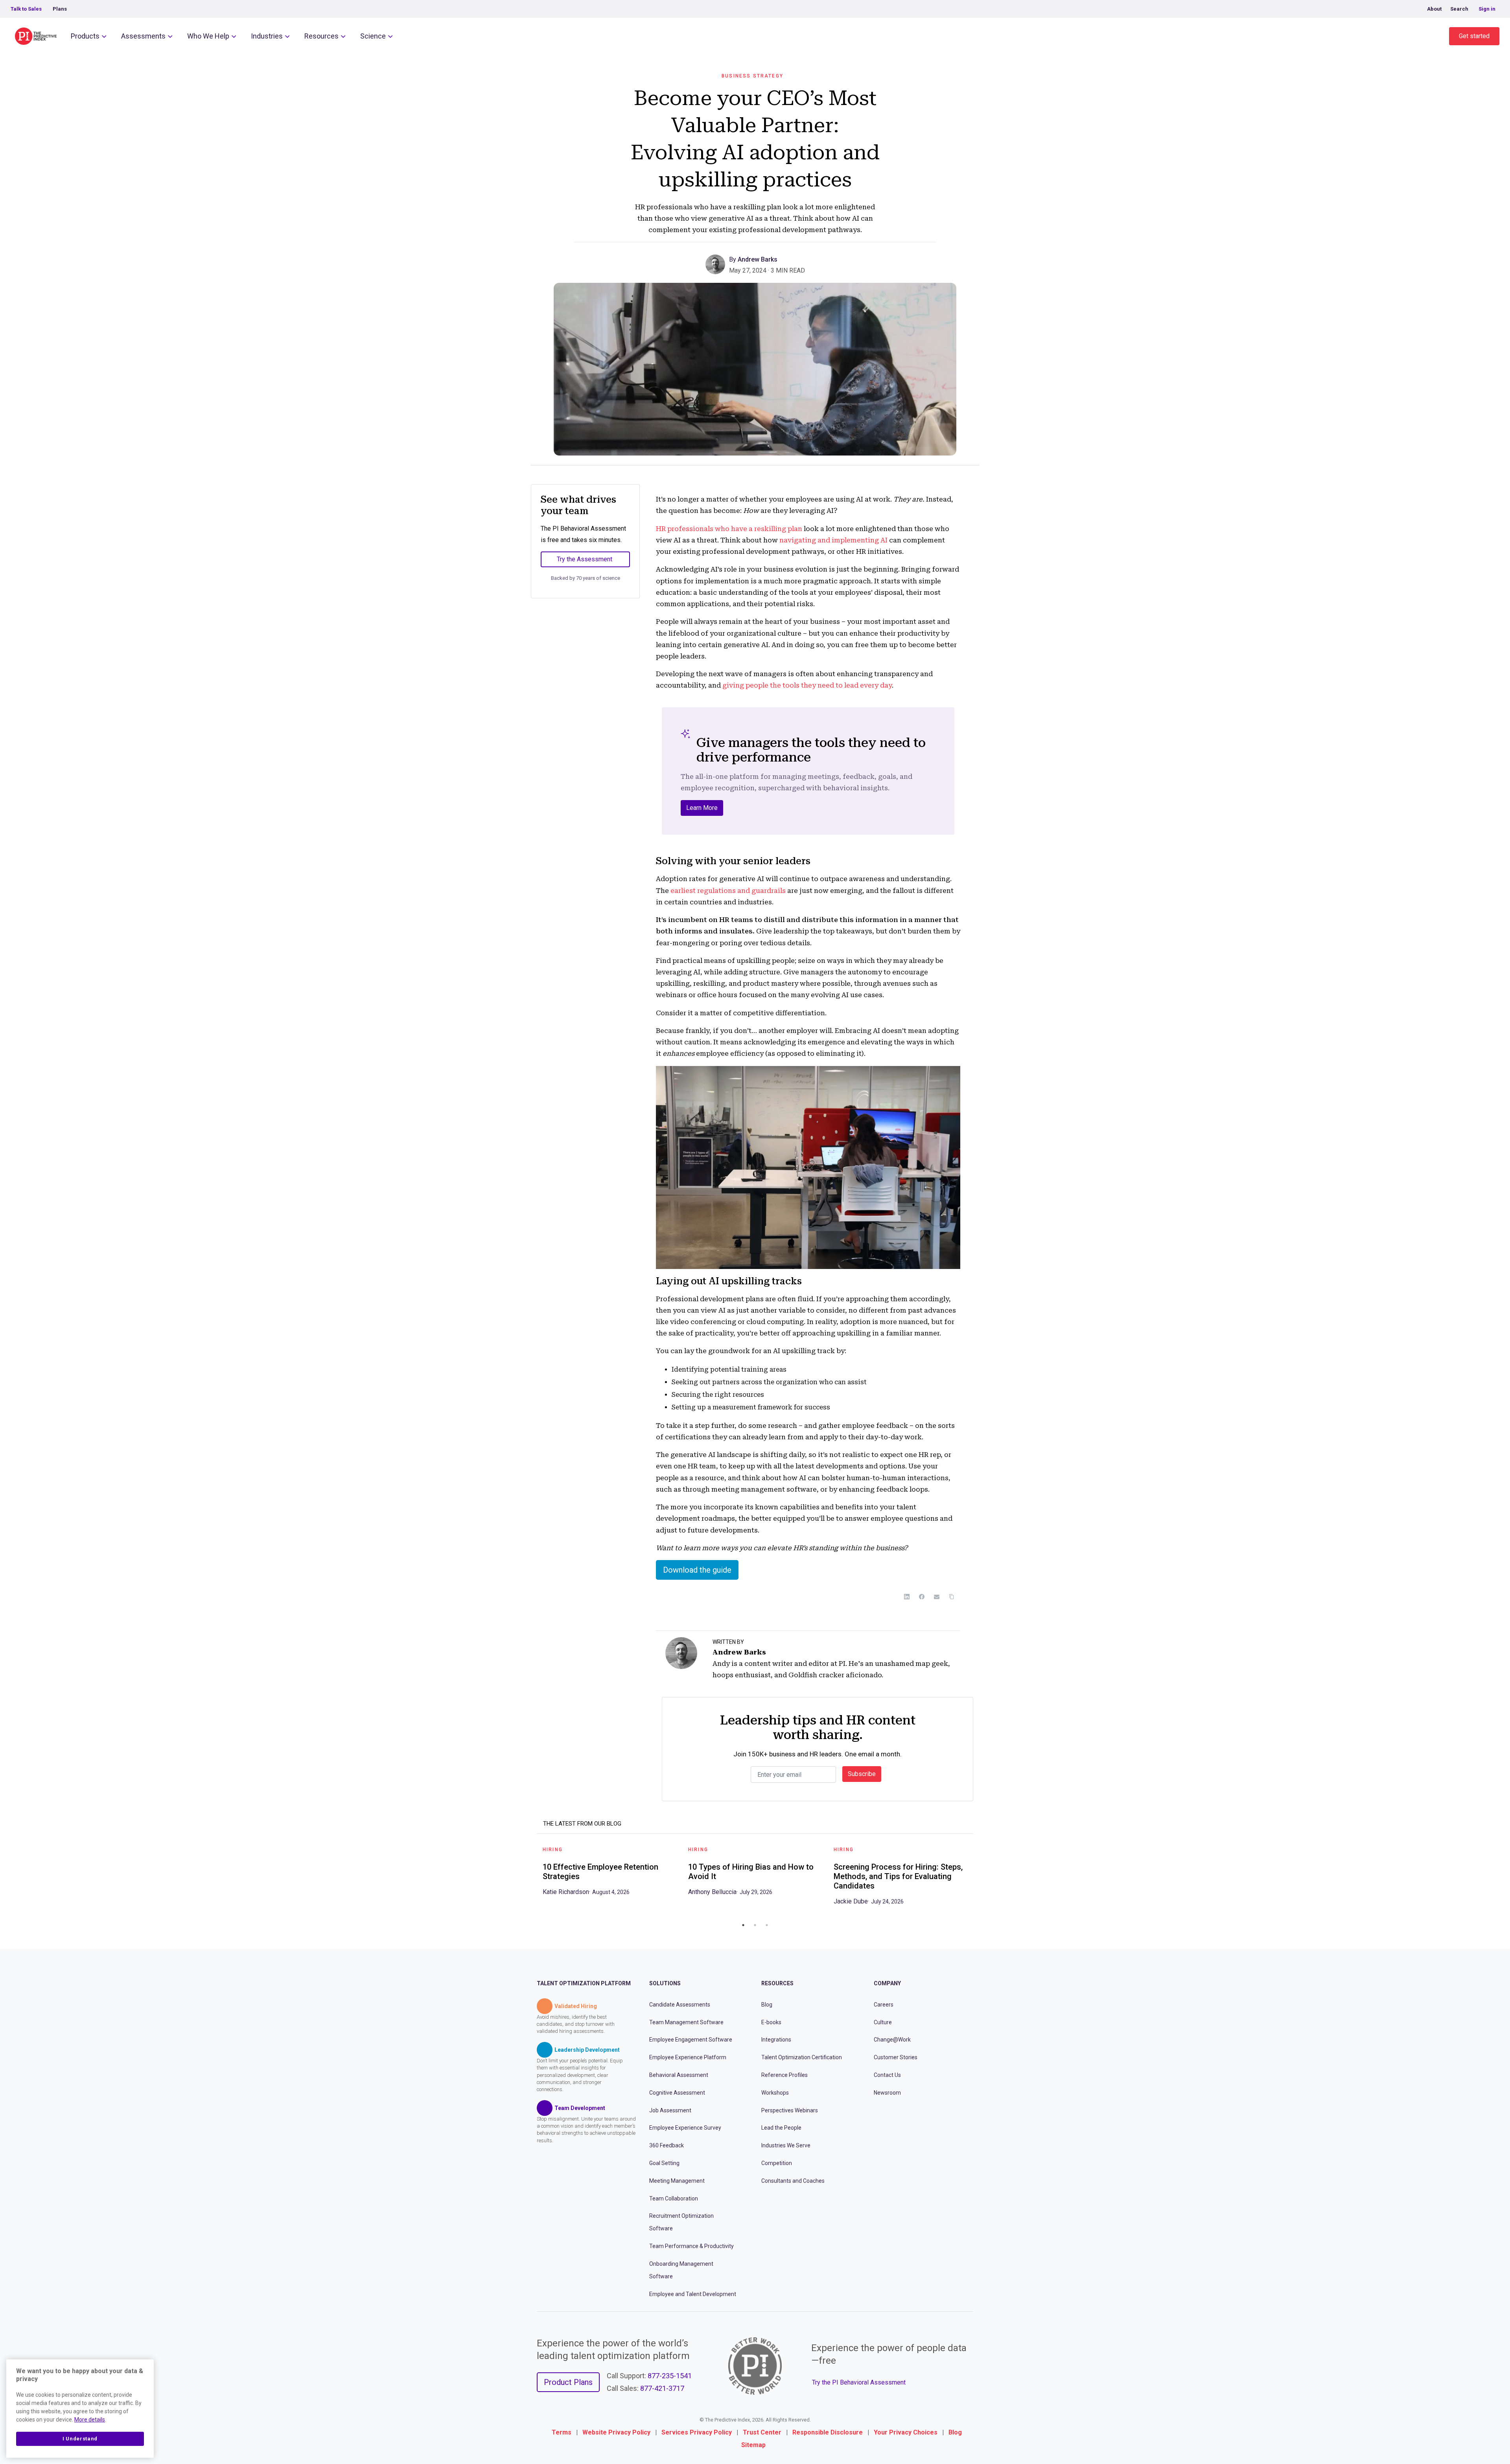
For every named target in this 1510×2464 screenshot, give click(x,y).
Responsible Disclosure (828, 2432)
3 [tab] (767, 1925)
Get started (1474, 36)
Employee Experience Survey (685, 2128)
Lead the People (781, 2128)
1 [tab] (743, 1925)
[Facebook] (922, 1597)
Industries (267, 36)
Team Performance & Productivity (691, 2246)
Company (887, 1983)
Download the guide (697, 1570)
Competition (777, 2163)
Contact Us (887, 2075)
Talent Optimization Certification (802, 2057)
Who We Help (208, 36)
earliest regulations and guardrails (728, 891)
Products (85, 36)
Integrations (776, 2040)
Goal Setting (664, 2163)
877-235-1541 (670, 2376)
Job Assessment (670, 2110)
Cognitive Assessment (677, 2093)
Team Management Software (686, 2022)
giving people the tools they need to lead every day (807, 685)
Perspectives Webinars (790, 2110)
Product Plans (568, 2382)
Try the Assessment (585, 559)
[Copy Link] (952, 1597)
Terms (562, 2432)
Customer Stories (896, 2057)
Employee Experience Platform (688, 2057)
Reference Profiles (784, 2075)
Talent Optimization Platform (584, 1983)
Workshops (775, 2093)
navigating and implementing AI (833, 540)
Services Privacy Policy (697, 2432)
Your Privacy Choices (906, 2432)
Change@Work (892, 2040)
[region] (80, 2409)
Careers (884, 2005)
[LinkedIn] (907, 1597)
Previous (531, 1879)
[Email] (937, 1597)
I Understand (80, 2439)
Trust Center (762, 2432)
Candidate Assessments (680, 2005)
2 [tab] (755, 1925)
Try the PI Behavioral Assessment (859, 2382)
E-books (771, 2022)
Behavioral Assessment (679, 2075)
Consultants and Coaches (793, 2181)
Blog (767, 2005)
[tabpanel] (610, 1874)
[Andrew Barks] (717, 264)
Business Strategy (752, 76)
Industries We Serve (786, 2145)
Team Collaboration (674, 2198)
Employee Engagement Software (691, 2040)
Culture (883, 2022)
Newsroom (887, 2093)
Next (979, 1879)
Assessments (143, 36)
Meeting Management (677, 2181)
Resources (321, 36)
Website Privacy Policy (616, 2432)
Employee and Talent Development (693, 2294)
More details (90, 2420)
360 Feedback (667, 2145)
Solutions (665, 1983)
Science (373, 36)
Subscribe (862, 1774)
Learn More (702, 808)
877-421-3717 (662, 2388)
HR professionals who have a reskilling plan (729, 529)
